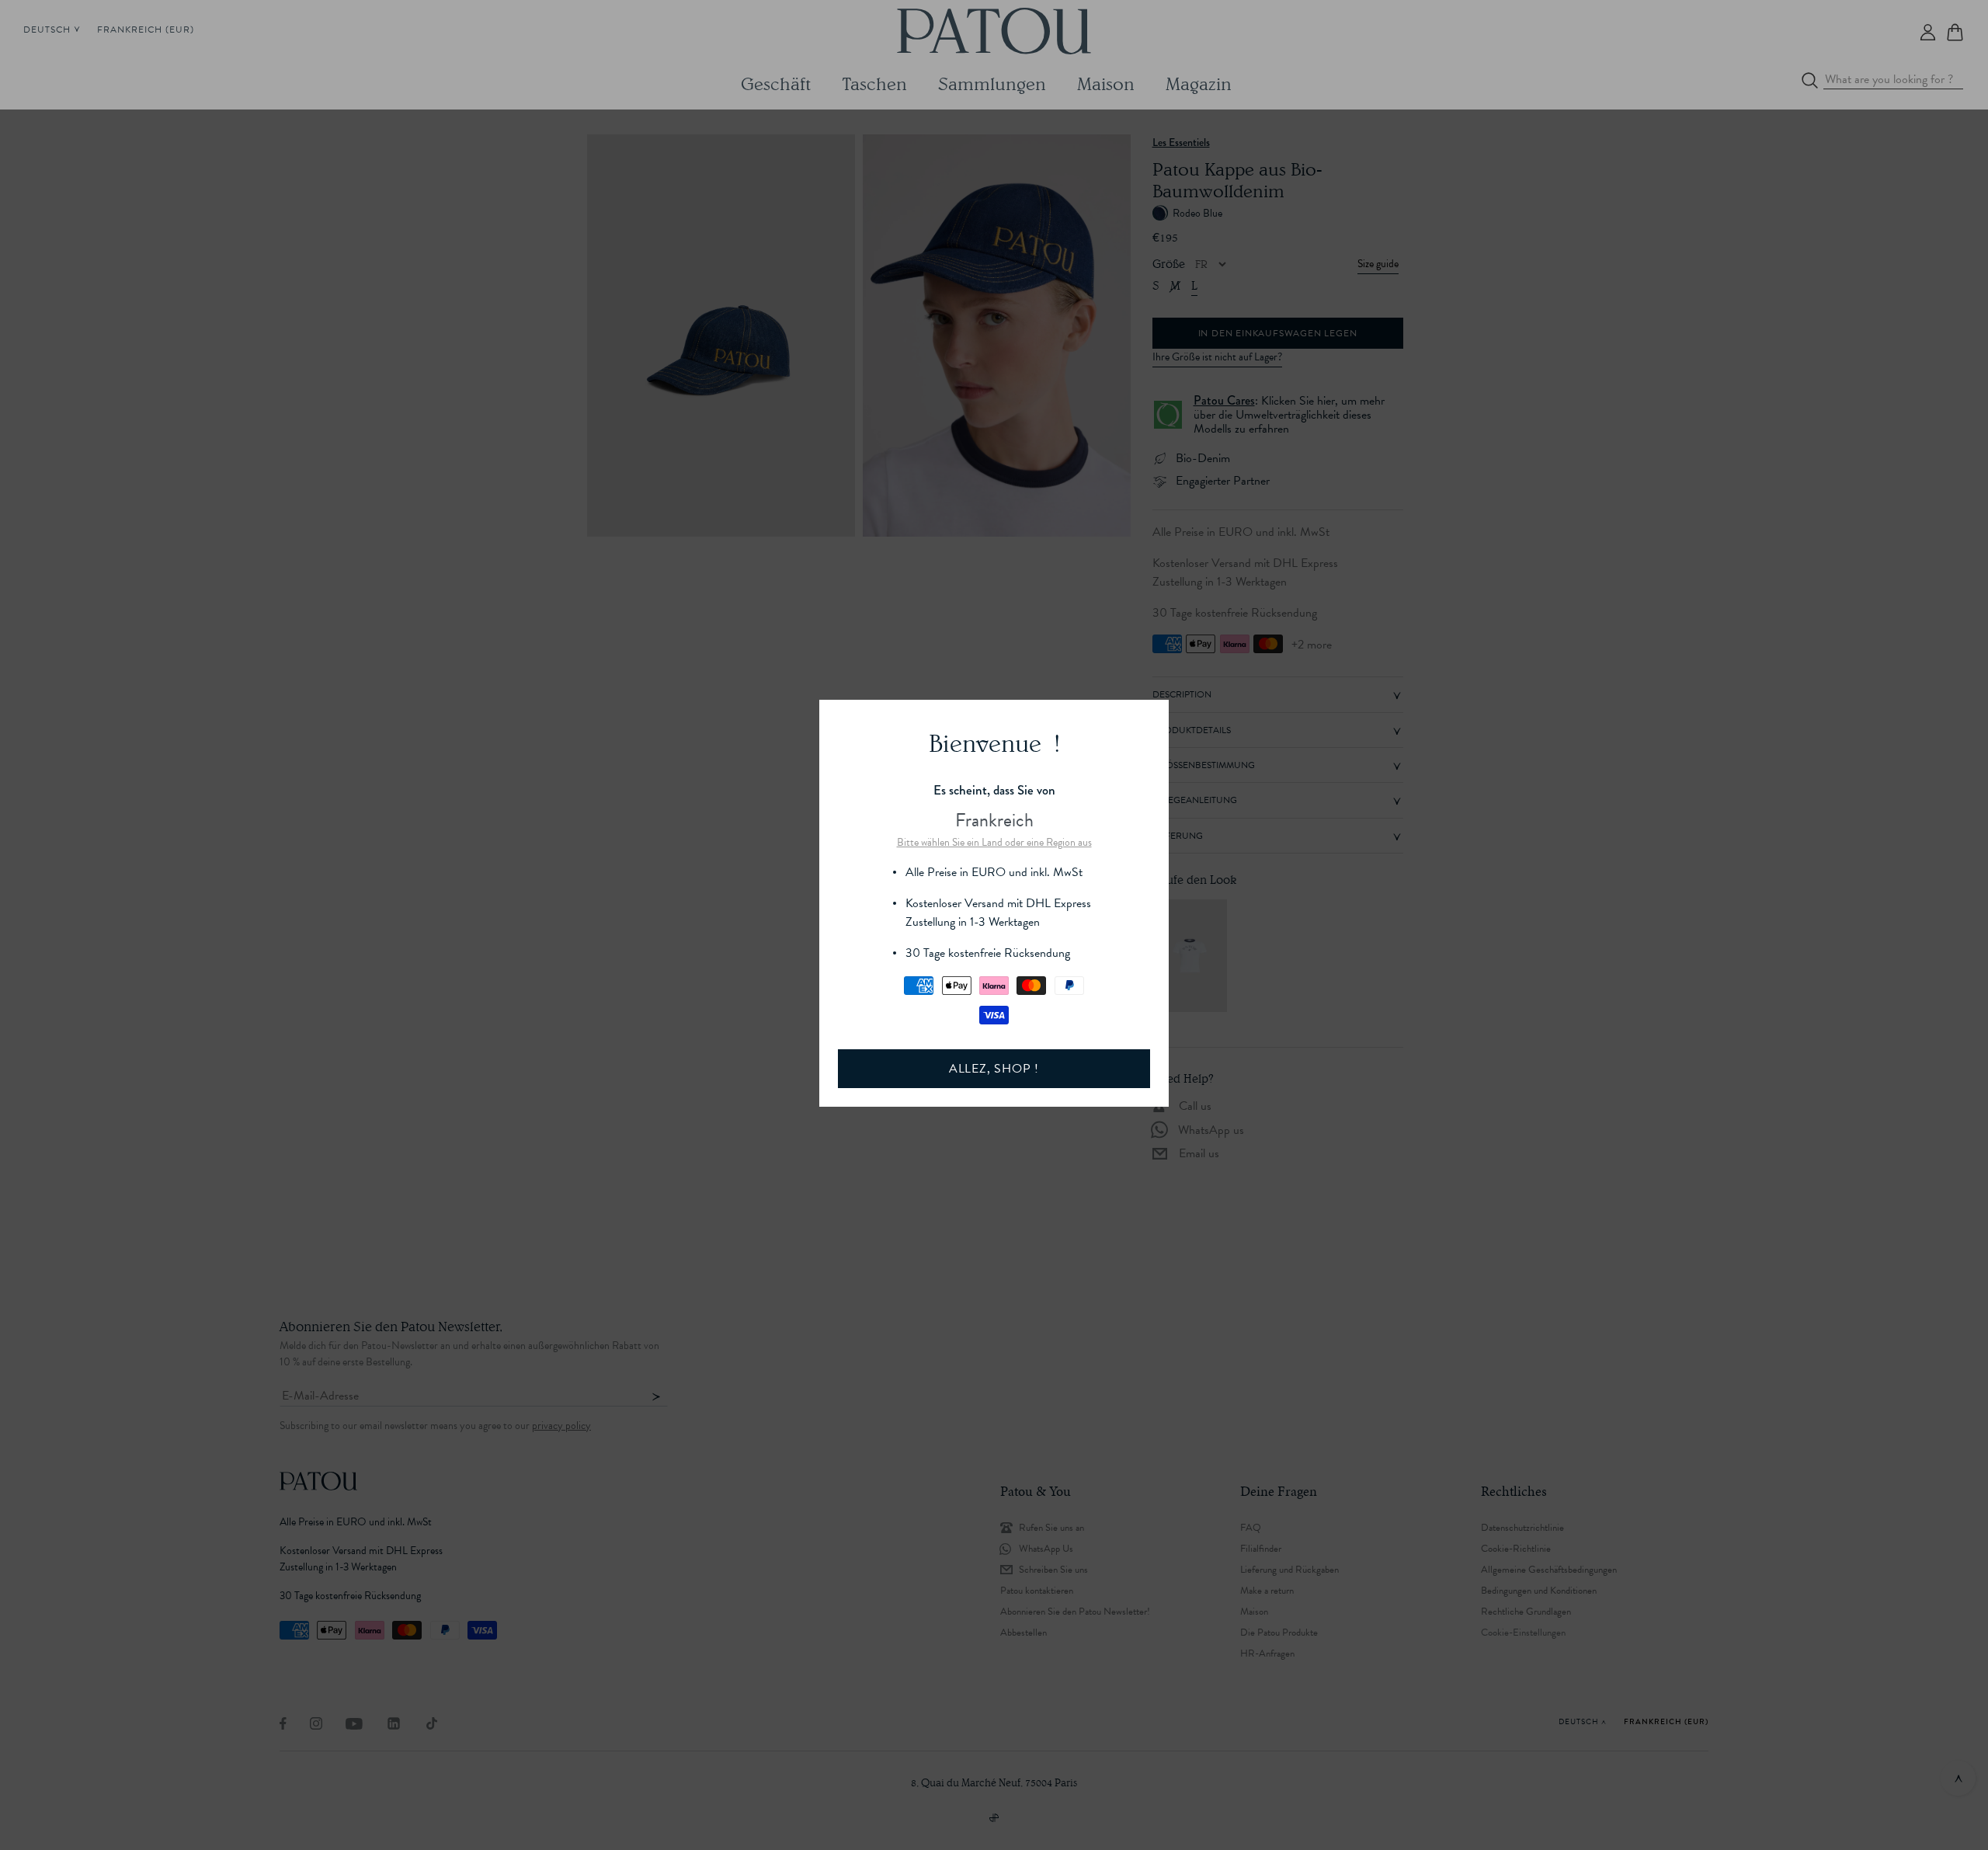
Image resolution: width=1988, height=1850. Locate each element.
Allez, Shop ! (994, 1069)
